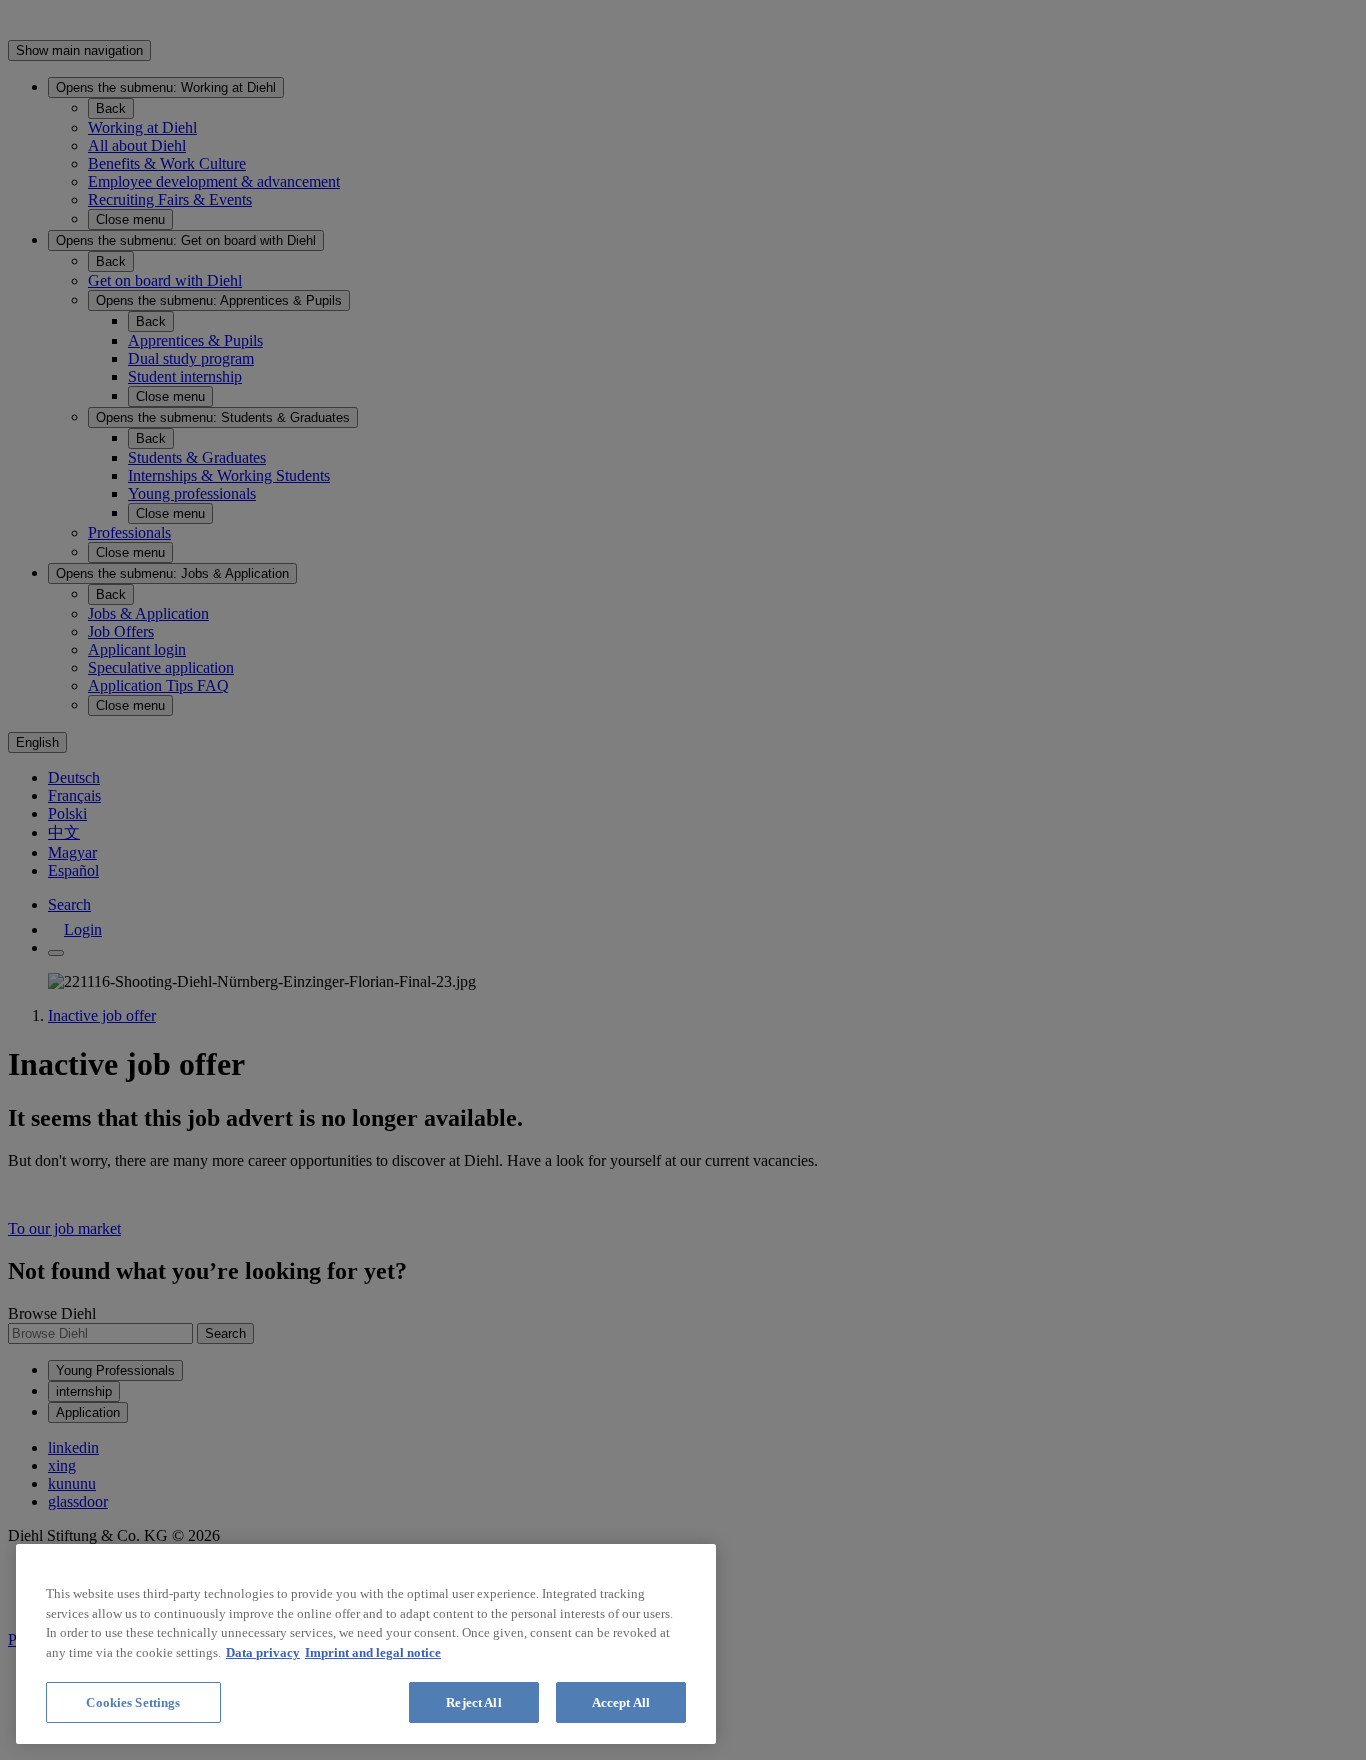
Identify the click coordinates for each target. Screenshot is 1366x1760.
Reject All (473, 1702)
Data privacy (263, 1652)
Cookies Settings (133, 1702)
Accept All (621, 1702)
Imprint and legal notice (373, 1652)
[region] (366, 1644)
